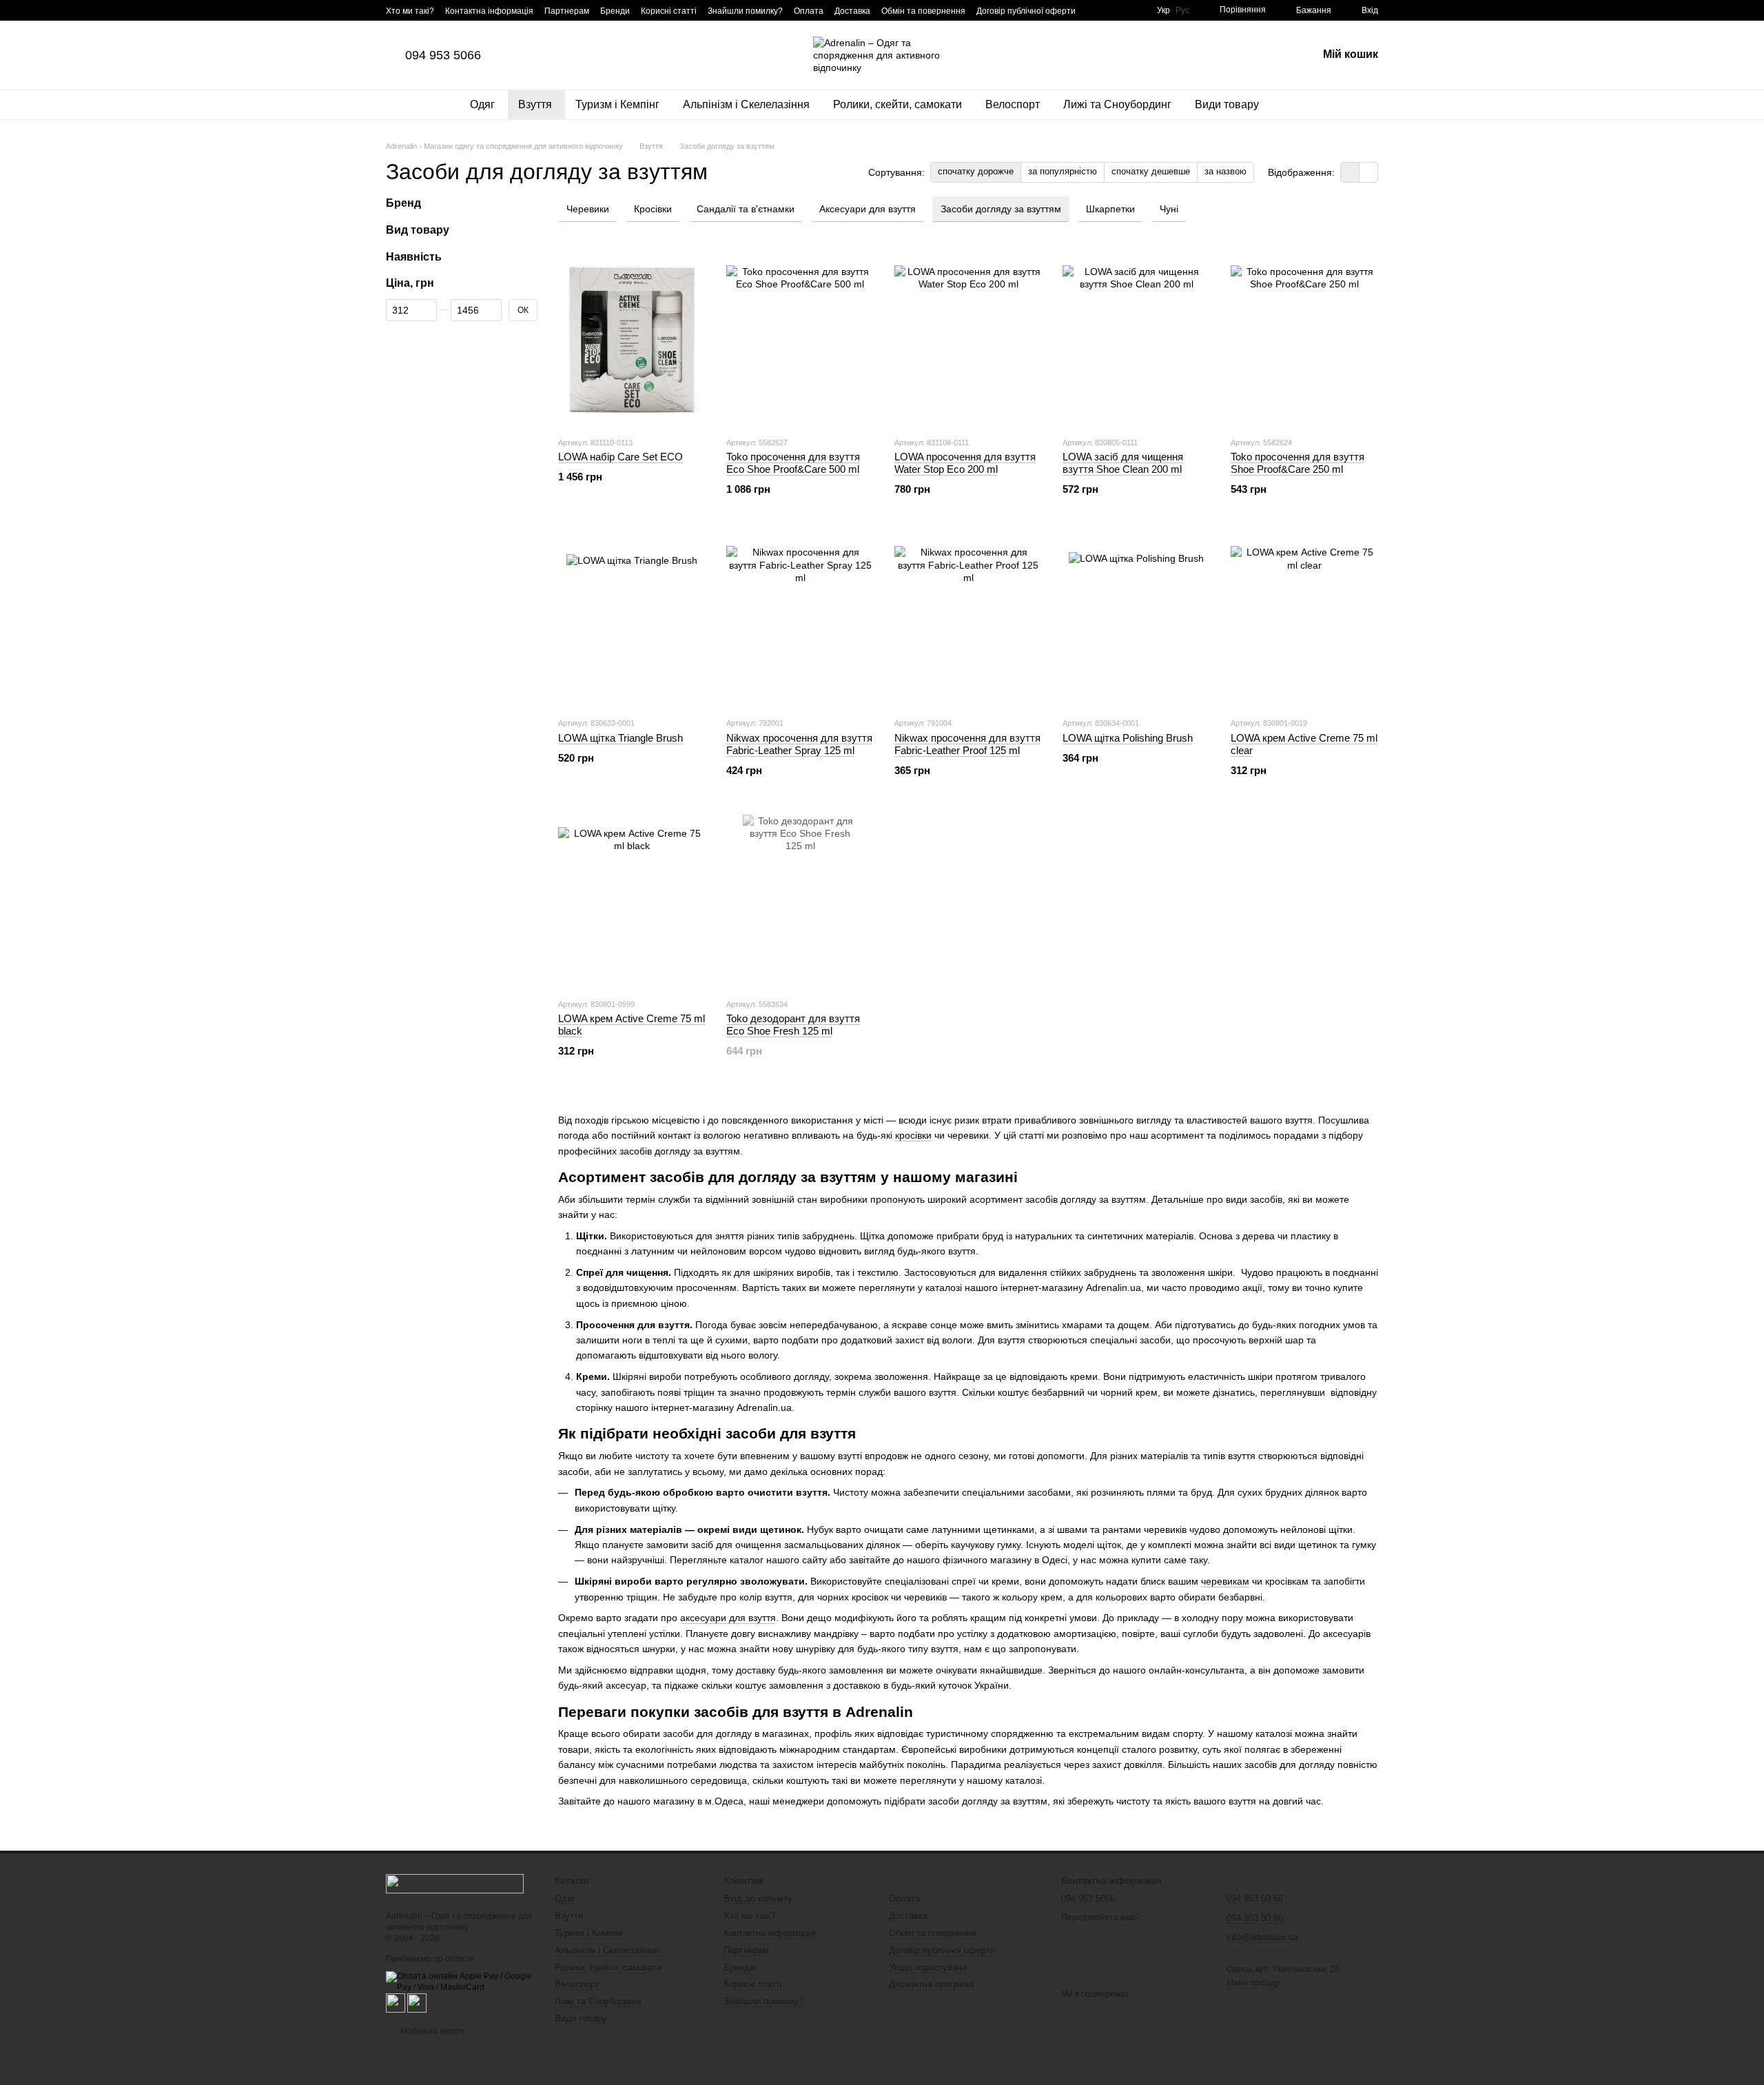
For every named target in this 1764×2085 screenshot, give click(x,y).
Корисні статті (669, 11)
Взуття (536, 104)
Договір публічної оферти (1026, 11)
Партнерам (567, 11)
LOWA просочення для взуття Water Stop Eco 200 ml (965, 463)
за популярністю (1063, 171)
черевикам (1225, 1581)
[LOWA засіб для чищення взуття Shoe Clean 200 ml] (1136, 339)
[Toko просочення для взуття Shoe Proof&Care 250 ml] (1304, 339)
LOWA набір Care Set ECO (621, 457)
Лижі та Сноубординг (1119, 104)
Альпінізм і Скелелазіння (748, 104)
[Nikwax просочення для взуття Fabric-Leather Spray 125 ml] (800, 620)
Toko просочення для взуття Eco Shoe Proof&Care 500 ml (793, 463)
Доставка (852, 11)
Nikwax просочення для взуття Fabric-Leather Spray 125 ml (799, 744)
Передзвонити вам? (1100, 1918)
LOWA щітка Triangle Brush (621, 738)
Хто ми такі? (410, 11)
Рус (1182, 10)
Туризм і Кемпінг (619, 104)
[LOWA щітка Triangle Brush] (632, 620)
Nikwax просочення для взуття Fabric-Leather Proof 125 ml (967, 744)
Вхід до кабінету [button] (758, 1899)
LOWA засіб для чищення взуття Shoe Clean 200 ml (1123, 463)
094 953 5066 (443, 55)
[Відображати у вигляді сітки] (1350, 172)
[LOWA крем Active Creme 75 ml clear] (1304, 620)
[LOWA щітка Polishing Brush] (1136, 620)
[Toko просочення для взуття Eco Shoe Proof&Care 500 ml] (800, 339)
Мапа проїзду (1253, 1983)
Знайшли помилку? (745, 11)
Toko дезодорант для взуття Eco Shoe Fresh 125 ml (793, 1025)
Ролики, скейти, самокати (899, 104)
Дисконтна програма (931, 1984)
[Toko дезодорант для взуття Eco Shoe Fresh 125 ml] (800, 901)
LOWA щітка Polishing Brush (1128, 738)
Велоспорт (1014, 104)
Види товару (1227, 104)
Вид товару (418, 230)
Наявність (414, 257)
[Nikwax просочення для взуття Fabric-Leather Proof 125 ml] (968, 620)
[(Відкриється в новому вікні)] (396, 2002)
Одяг (484, 104)
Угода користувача (928, 1967)
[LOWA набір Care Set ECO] (632, 339)
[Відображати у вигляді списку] (1368, 172)
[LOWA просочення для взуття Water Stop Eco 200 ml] (968, 339)
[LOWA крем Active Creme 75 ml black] (632, 901)
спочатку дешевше (1151, 171)
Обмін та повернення (923, 11)
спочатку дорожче (976, 171)
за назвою (1225, 171)
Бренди (615, 11)
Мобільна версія (431, 2031)
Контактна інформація (489, 11)
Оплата (809, 11)
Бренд (403, 203)
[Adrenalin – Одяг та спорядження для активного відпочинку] (455, 1883)
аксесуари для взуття (728, 1618)
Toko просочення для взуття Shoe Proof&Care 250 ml (1298, 463)
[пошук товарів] (1294, 105)
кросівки (913, 1135)
